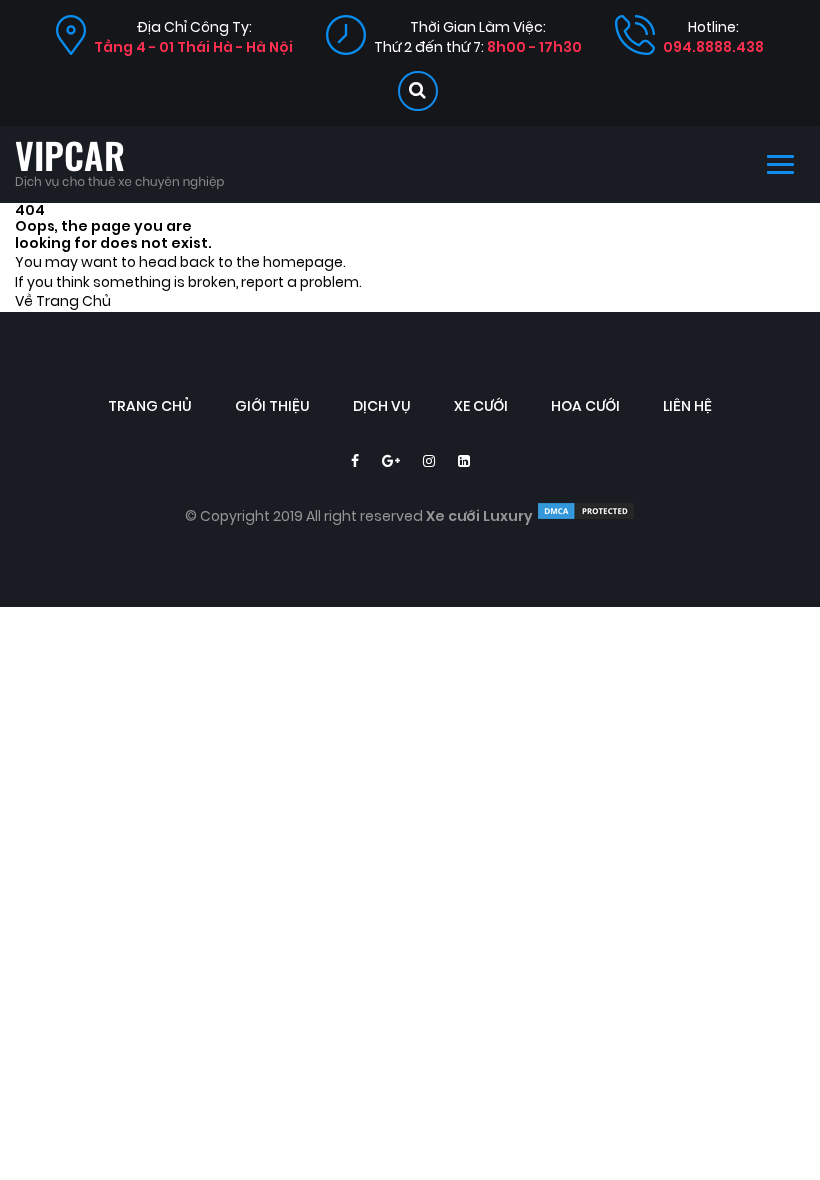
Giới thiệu (272, 406)
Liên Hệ (687, 406)
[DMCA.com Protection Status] (586, 516)
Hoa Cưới (585, 406)
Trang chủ (150, 406)
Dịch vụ (382, 406)
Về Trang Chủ (63, 301)
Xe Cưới (481, 406)
